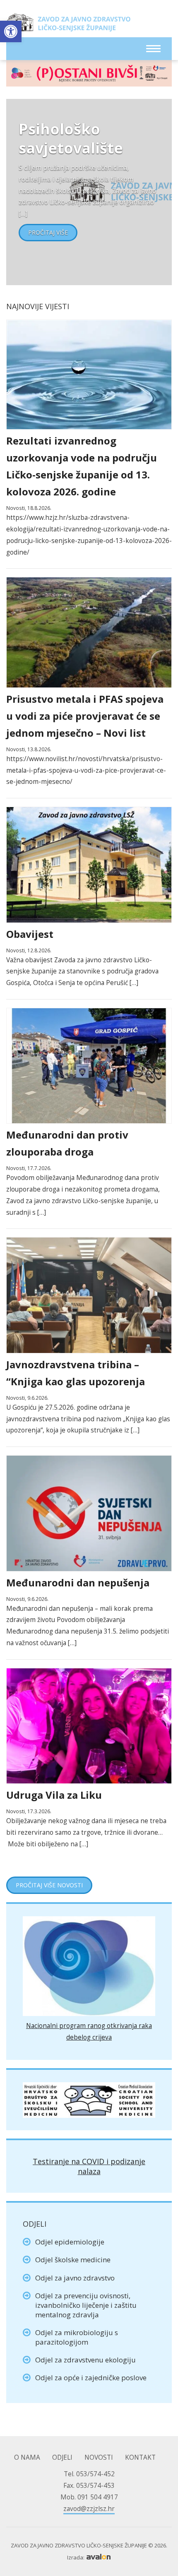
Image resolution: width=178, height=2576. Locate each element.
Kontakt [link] (140, 2457)
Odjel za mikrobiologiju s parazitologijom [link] (77, 2337)
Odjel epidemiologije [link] (70, 2242)
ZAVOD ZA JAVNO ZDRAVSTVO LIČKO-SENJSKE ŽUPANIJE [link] (68, 25)
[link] (11, 31)
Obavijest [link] (30, 934)
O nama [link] (27, 2457)
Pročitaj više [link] (48, 232)
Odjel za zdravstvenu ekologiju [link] (85, 2360)
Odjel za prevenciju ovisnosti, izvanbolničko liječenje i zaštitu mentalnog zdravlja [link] (86, 2305)
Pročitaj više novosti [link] (49, 1885)
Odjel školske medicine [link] (73, 2260)
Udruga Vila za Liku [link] (54, 1795)
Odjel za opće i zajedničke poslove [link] (91, 2378)
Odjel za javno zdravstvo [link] (75, 2278)
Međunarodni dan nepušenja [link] (78, 1582)
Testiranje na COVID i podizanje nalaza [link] (89, 2166)
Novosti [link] (99, 2457)
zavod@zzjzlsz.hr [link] (89, 2509)
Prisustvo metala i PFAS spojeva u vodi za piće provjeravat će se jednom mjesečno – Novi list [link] (85, 716)
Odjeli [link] (62, 2457)
